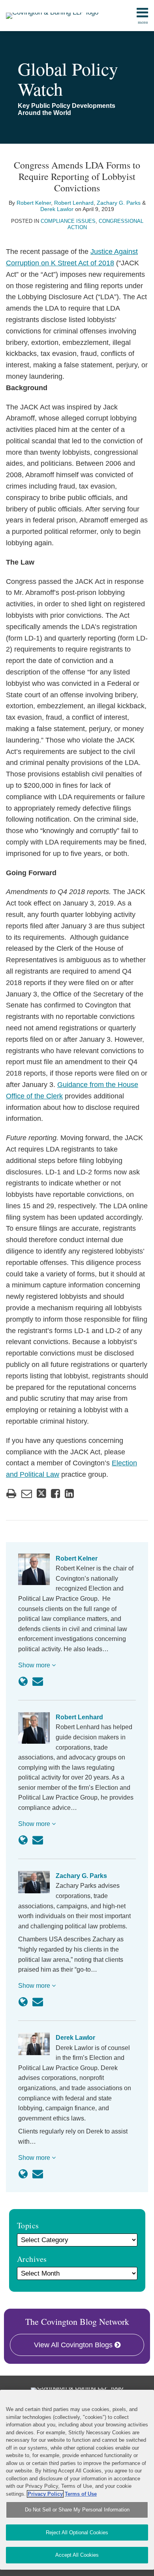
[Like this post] (55, 1494)
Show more (35, 1665)
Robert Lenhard (74, 203)
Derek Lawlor (57, 209)
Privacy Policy (45, 2494)
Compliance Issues (68, 221)
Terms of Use (81, 2494)
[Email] (38, 1682)
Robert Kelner (34, 203)
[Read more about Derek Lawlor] (23, 2174)
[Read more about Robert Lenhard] (23, 1840)
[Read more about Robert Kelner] (23, 1682)
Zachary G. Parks (119, 203)
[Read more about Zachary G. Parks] (23, 2002)
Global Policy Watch (68, 79)
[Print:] (11, 1494)
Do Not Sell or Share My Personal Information (77, 2510)
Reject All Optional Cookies (77, 2532)
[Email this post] (27, 1494)
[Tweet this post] (41, 1494)
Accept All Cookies (77, 2555)
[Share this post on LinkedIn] (69, 1494)
